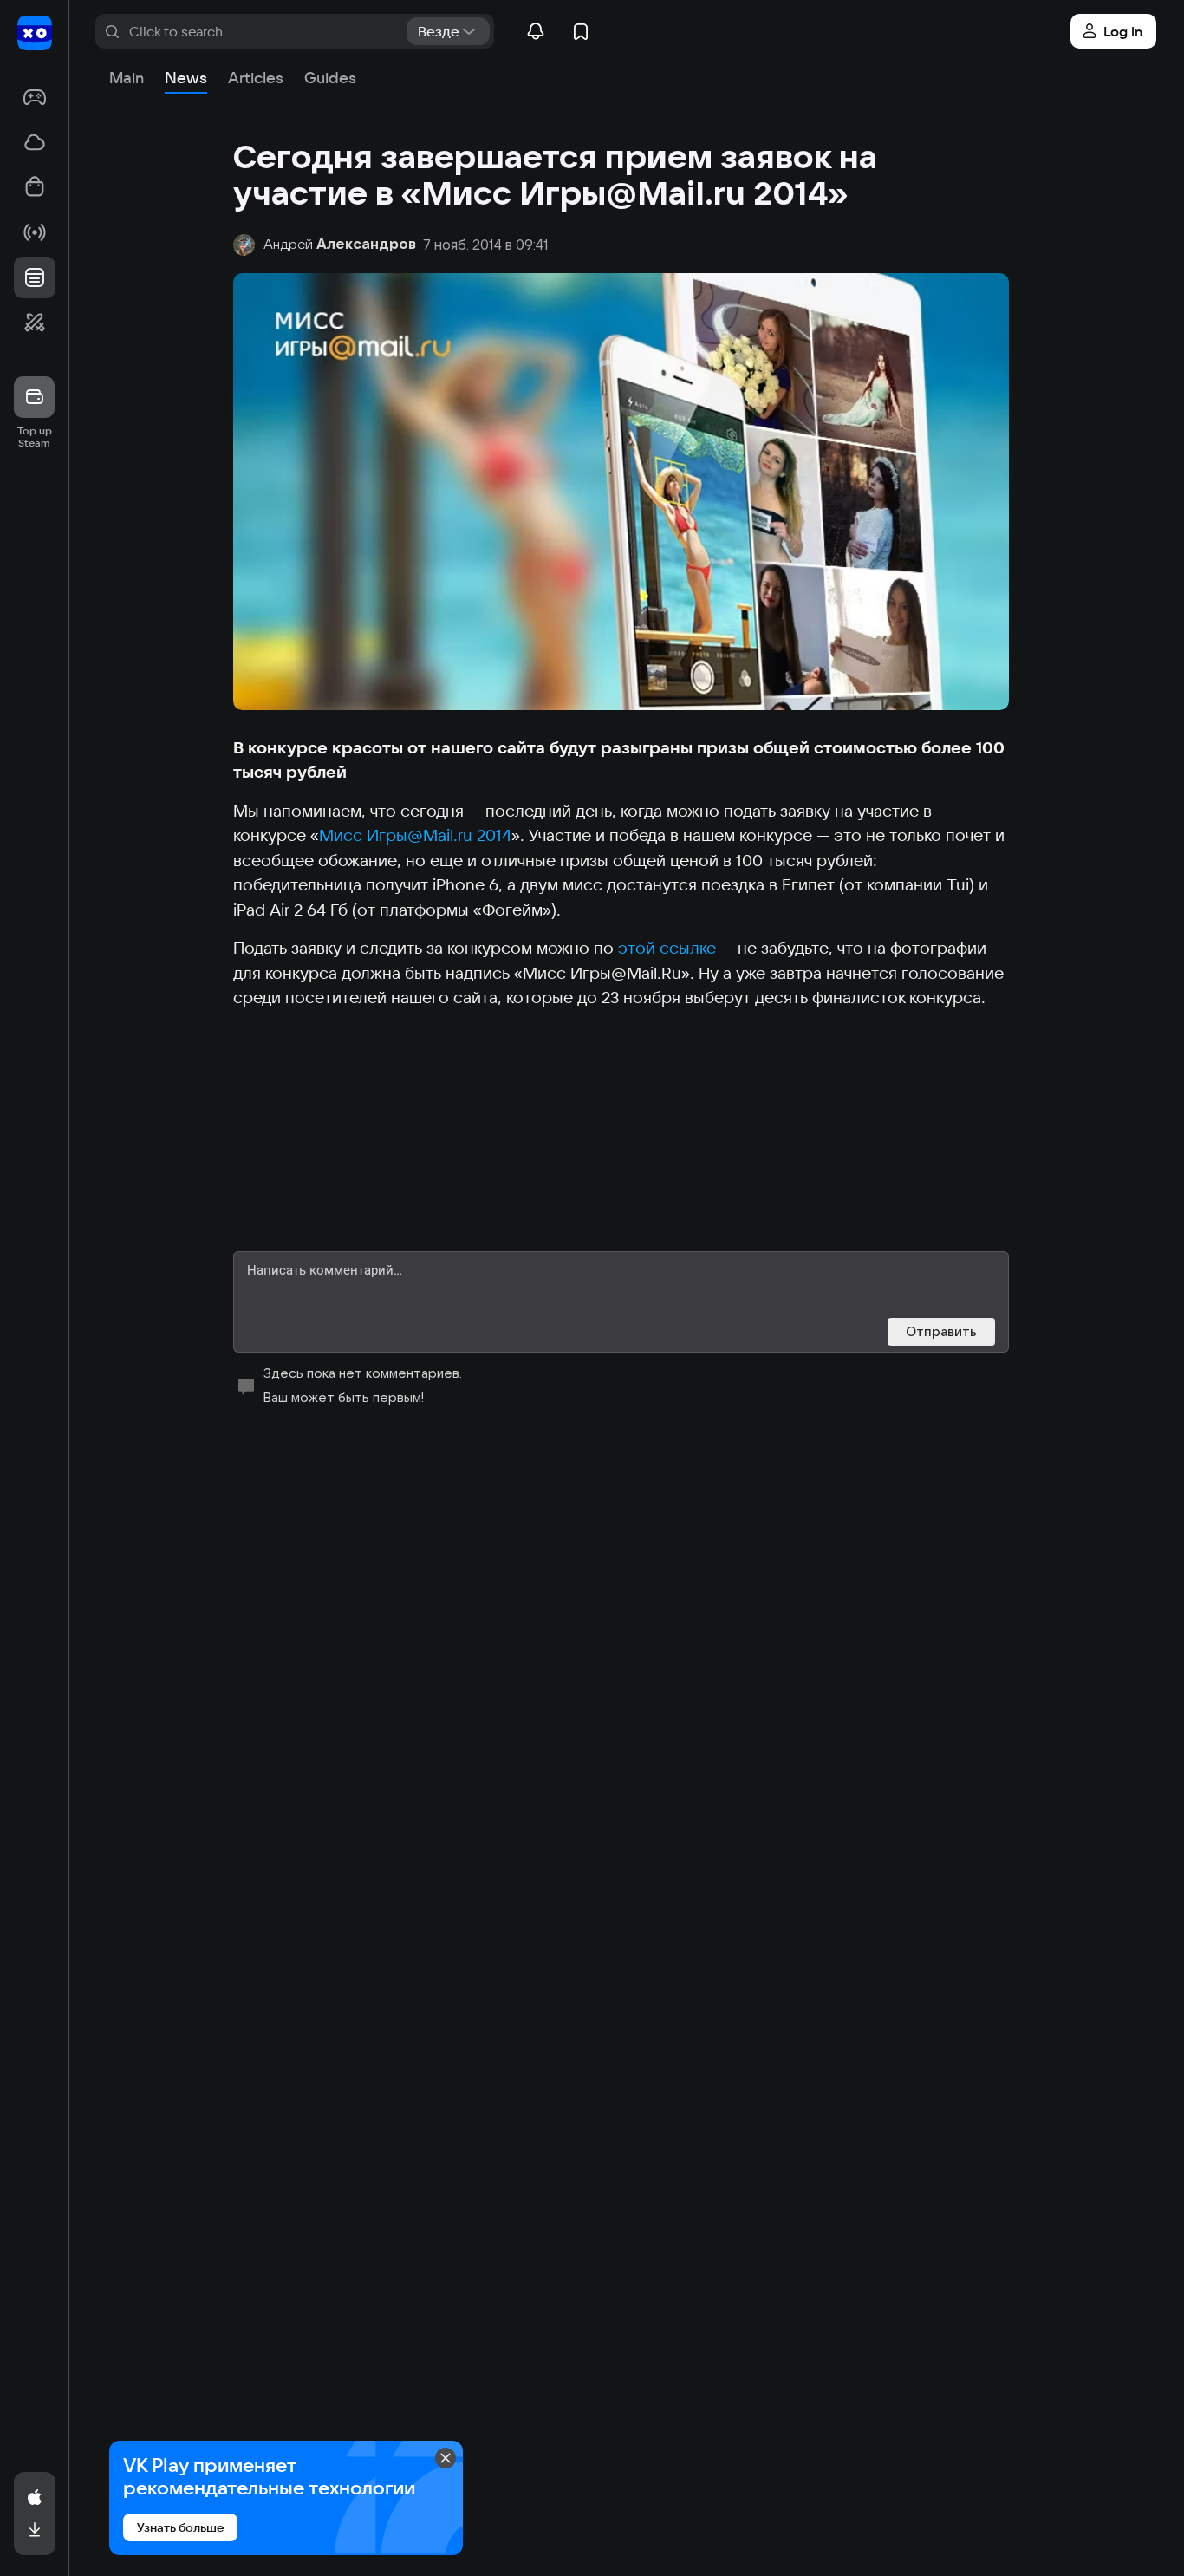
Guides (330, 78)
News (186, 78)
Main (127, 78)
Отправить (941, 1331)
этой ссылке (667, 948)
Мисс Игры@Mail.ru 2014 (415, 835)
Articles (256, 78)
